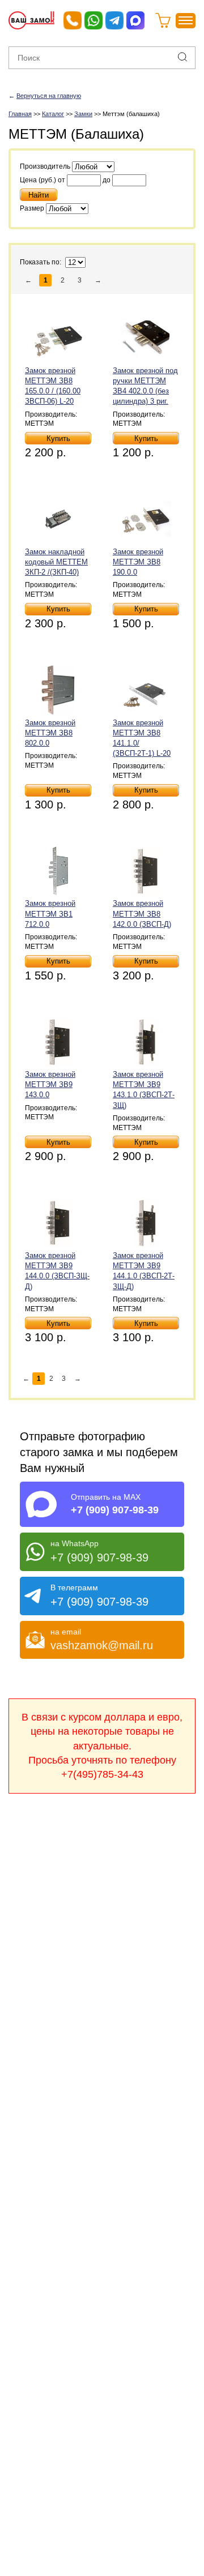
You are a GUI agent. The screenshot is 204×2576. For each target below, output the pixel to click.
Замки (83, 114)
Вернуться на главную (49, 96)
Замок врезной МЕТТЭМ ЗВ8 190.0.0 (138, 562)
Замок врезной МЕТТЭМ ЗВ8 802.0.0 (50, 733)
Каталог (53, 114)
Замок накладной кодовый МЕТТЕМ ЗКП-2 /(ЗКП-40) (56, 562)
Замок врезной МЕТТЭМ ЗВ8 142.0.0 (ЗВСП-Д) (142, 913)
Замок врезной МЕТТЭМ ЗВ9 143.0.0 (50, 1084)
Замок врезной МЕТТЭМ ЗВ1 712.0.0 (50, 913)
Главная (20, 114)
